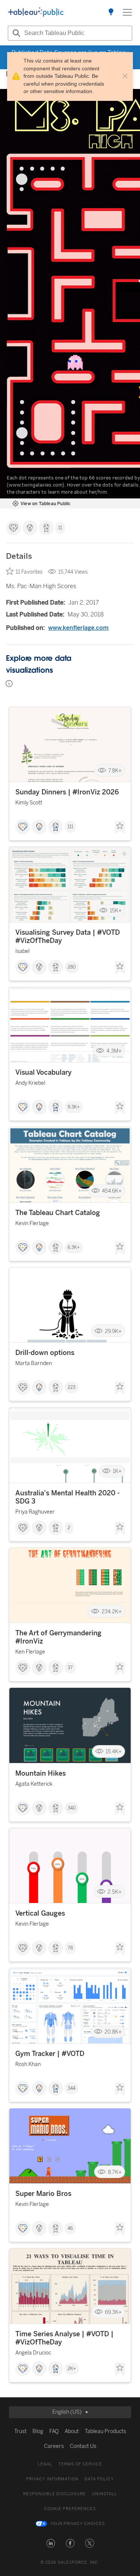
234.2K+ (112, 1611)
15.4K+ (114, 1752)
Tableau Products (105, 2431)
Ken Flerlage (30, 1652)
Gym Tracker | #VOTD (50, 2054)
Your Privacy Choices (77, 2524)
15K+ (116, 911)
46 (70, 2228)
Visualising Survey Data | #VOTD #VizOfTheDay (68, 937)
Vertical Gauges (40, 1913)
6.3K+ (74, 1247)
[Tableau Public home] (36, 12)
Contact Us (83, 2446)
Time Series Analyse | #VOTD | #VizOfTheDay (64, 2338)
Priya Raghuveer (35, 1512)
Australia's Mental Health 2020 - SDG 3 (67, 1497)
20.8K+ (113, 2032)
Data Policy (99, 2479)
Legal (45, 2464)
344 (71, 2088)
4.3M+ (114, 1051)
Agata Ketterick (34, 1784)
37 (70, 1668)
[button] (51, 2543)
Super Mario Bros (43, 2194)
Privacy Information (52, 2479)
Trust (20, 2431)
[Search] (15, 33)
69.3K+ (113, 2312)
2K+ (72, 2369)
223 (71, 1387)
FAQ (54, 2431)
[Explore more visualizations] (111, 12)
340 (72, 1808)
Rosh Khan (28, 2064)
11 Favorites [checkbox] (29, 572)
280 (72, 967)
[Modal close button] (125, 76)
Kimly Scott (29, 803)
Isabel (22, 951)
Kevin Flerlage (32, 1223)
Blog (38, 2431)
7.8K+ (115, 770)
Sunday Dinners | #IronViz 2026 (67, 792)
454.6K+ (112, 1191)
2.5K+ (115, 1892)
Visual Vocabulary (43, 1072)
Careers (54, 2446)
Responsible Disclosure (55, 2494)
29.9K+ (113, 1331)
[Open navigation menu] (127, 12)
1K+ (117, 1471)
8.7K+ (115, 2172)
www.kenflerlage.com (78, 628)
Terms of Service (80, 2464)
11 (60, 528)
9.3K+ (74, 1107)
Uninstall (104, 2494)
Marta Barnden (34, 1363)
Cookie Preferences (70, 2509)
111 (70, 827)
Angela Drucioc (33, 2353)
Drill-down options (45, 1353)
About (72, 2431)
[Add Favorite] (120, 828)
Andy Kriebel (30, 1083)
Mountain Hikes (41, 1773)
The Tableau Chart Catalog (58, 1213)
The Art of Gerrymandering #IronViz (58, 1637)
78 (70, 1948)
